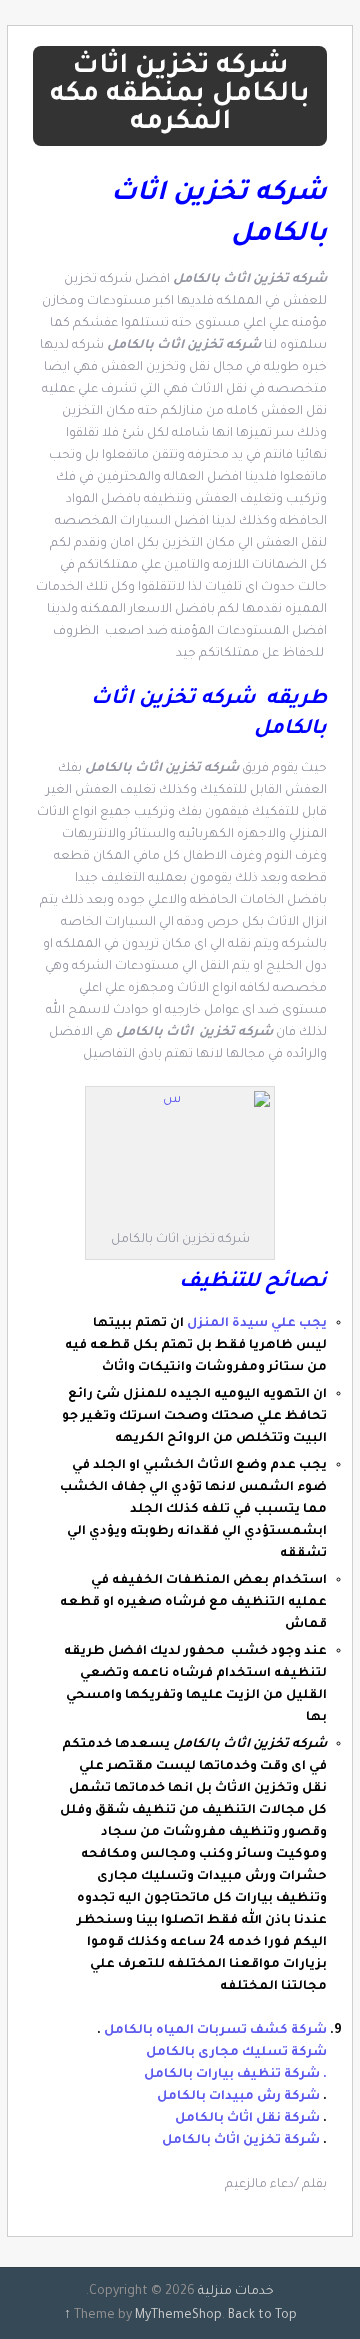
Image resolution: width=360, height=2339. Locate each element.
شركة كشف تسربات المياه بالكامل (215, 2031)
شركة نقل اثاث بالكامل (247, 2119)
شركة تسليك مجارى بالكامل (236, 2053)
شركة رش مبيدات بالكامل (238, 2097)
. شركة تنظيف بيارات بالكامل (235, 2075)
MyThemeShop (178, 2316)
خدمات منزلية (236, 2292)
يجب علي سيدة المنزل (257, 1324)
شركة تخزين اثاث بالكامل (241, 2141)
